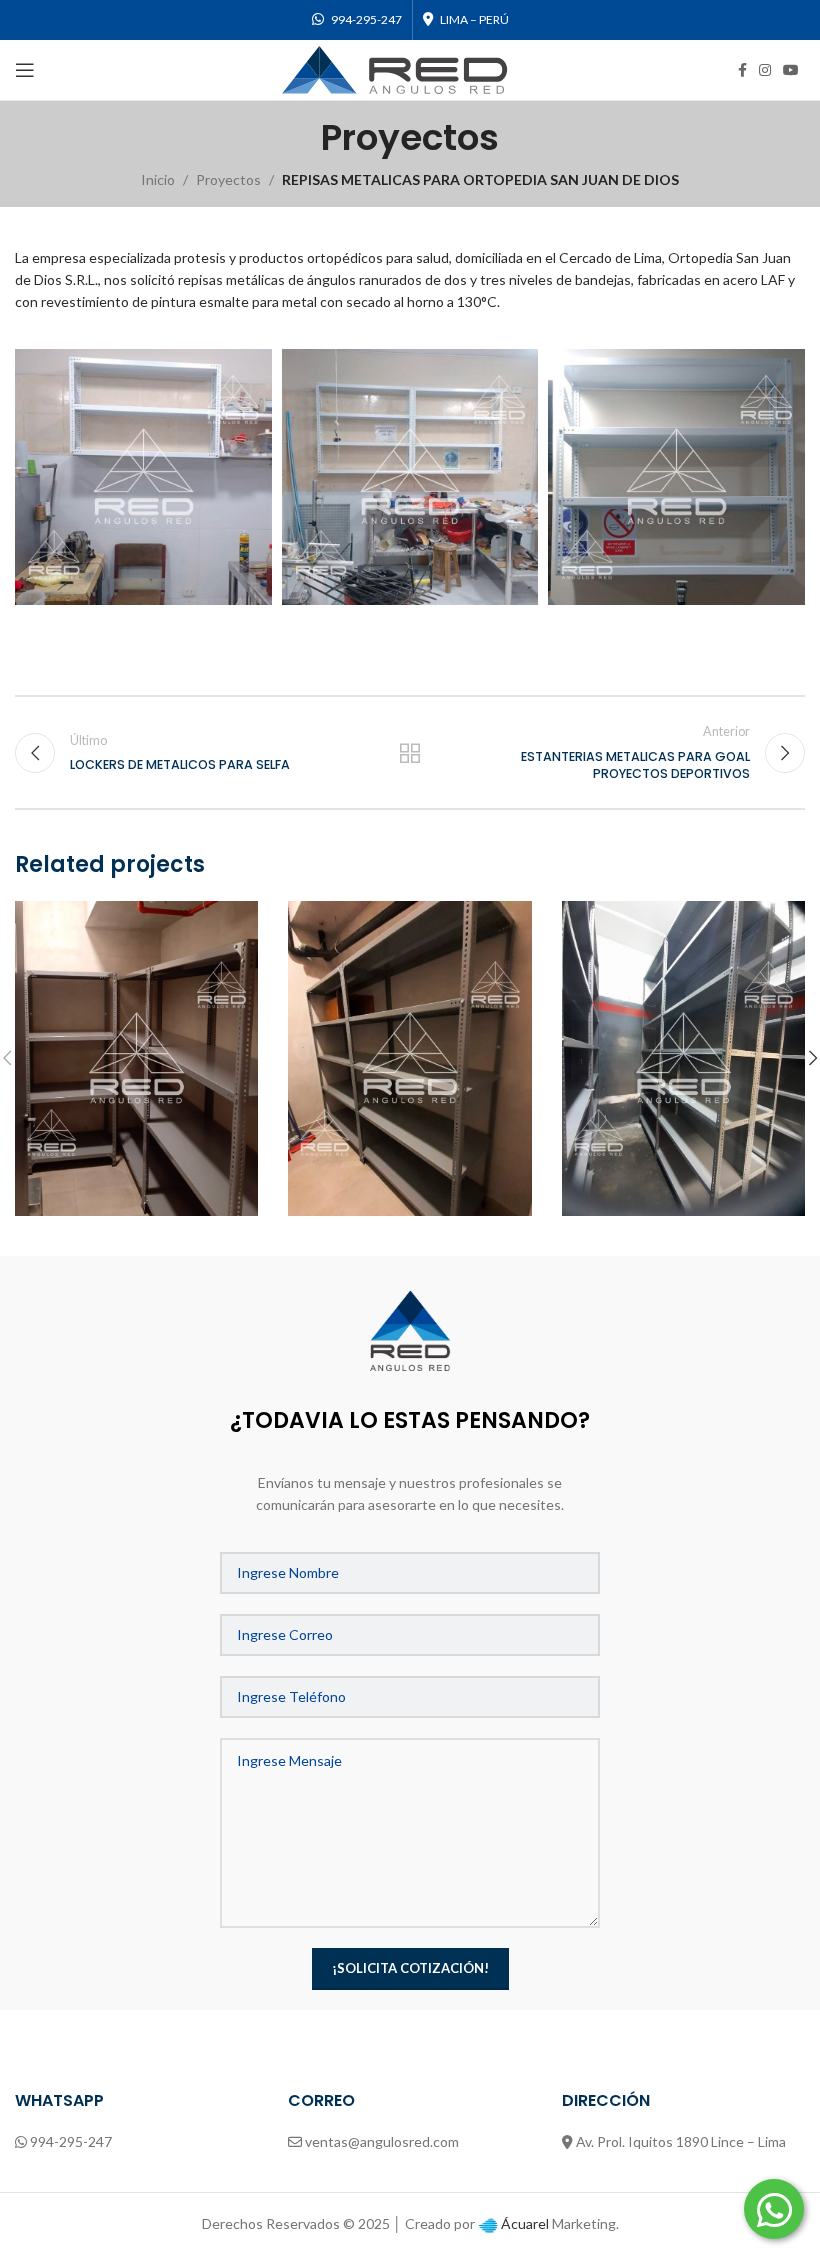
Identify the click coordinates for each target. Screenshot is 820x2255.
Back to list (410, 753)
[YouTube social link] (791, 70)
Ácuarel (525, 2223)
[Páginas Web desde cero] (488, 2223)
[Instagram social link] (765, 70)
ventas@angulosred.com (382, 2141)
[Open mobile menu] (25, 70)
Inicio (158, 179)
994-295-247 (71, 2141)
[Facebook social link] (742, 70)
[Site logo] (395, 68)
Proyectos (228, 179)
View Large (240, 918)
